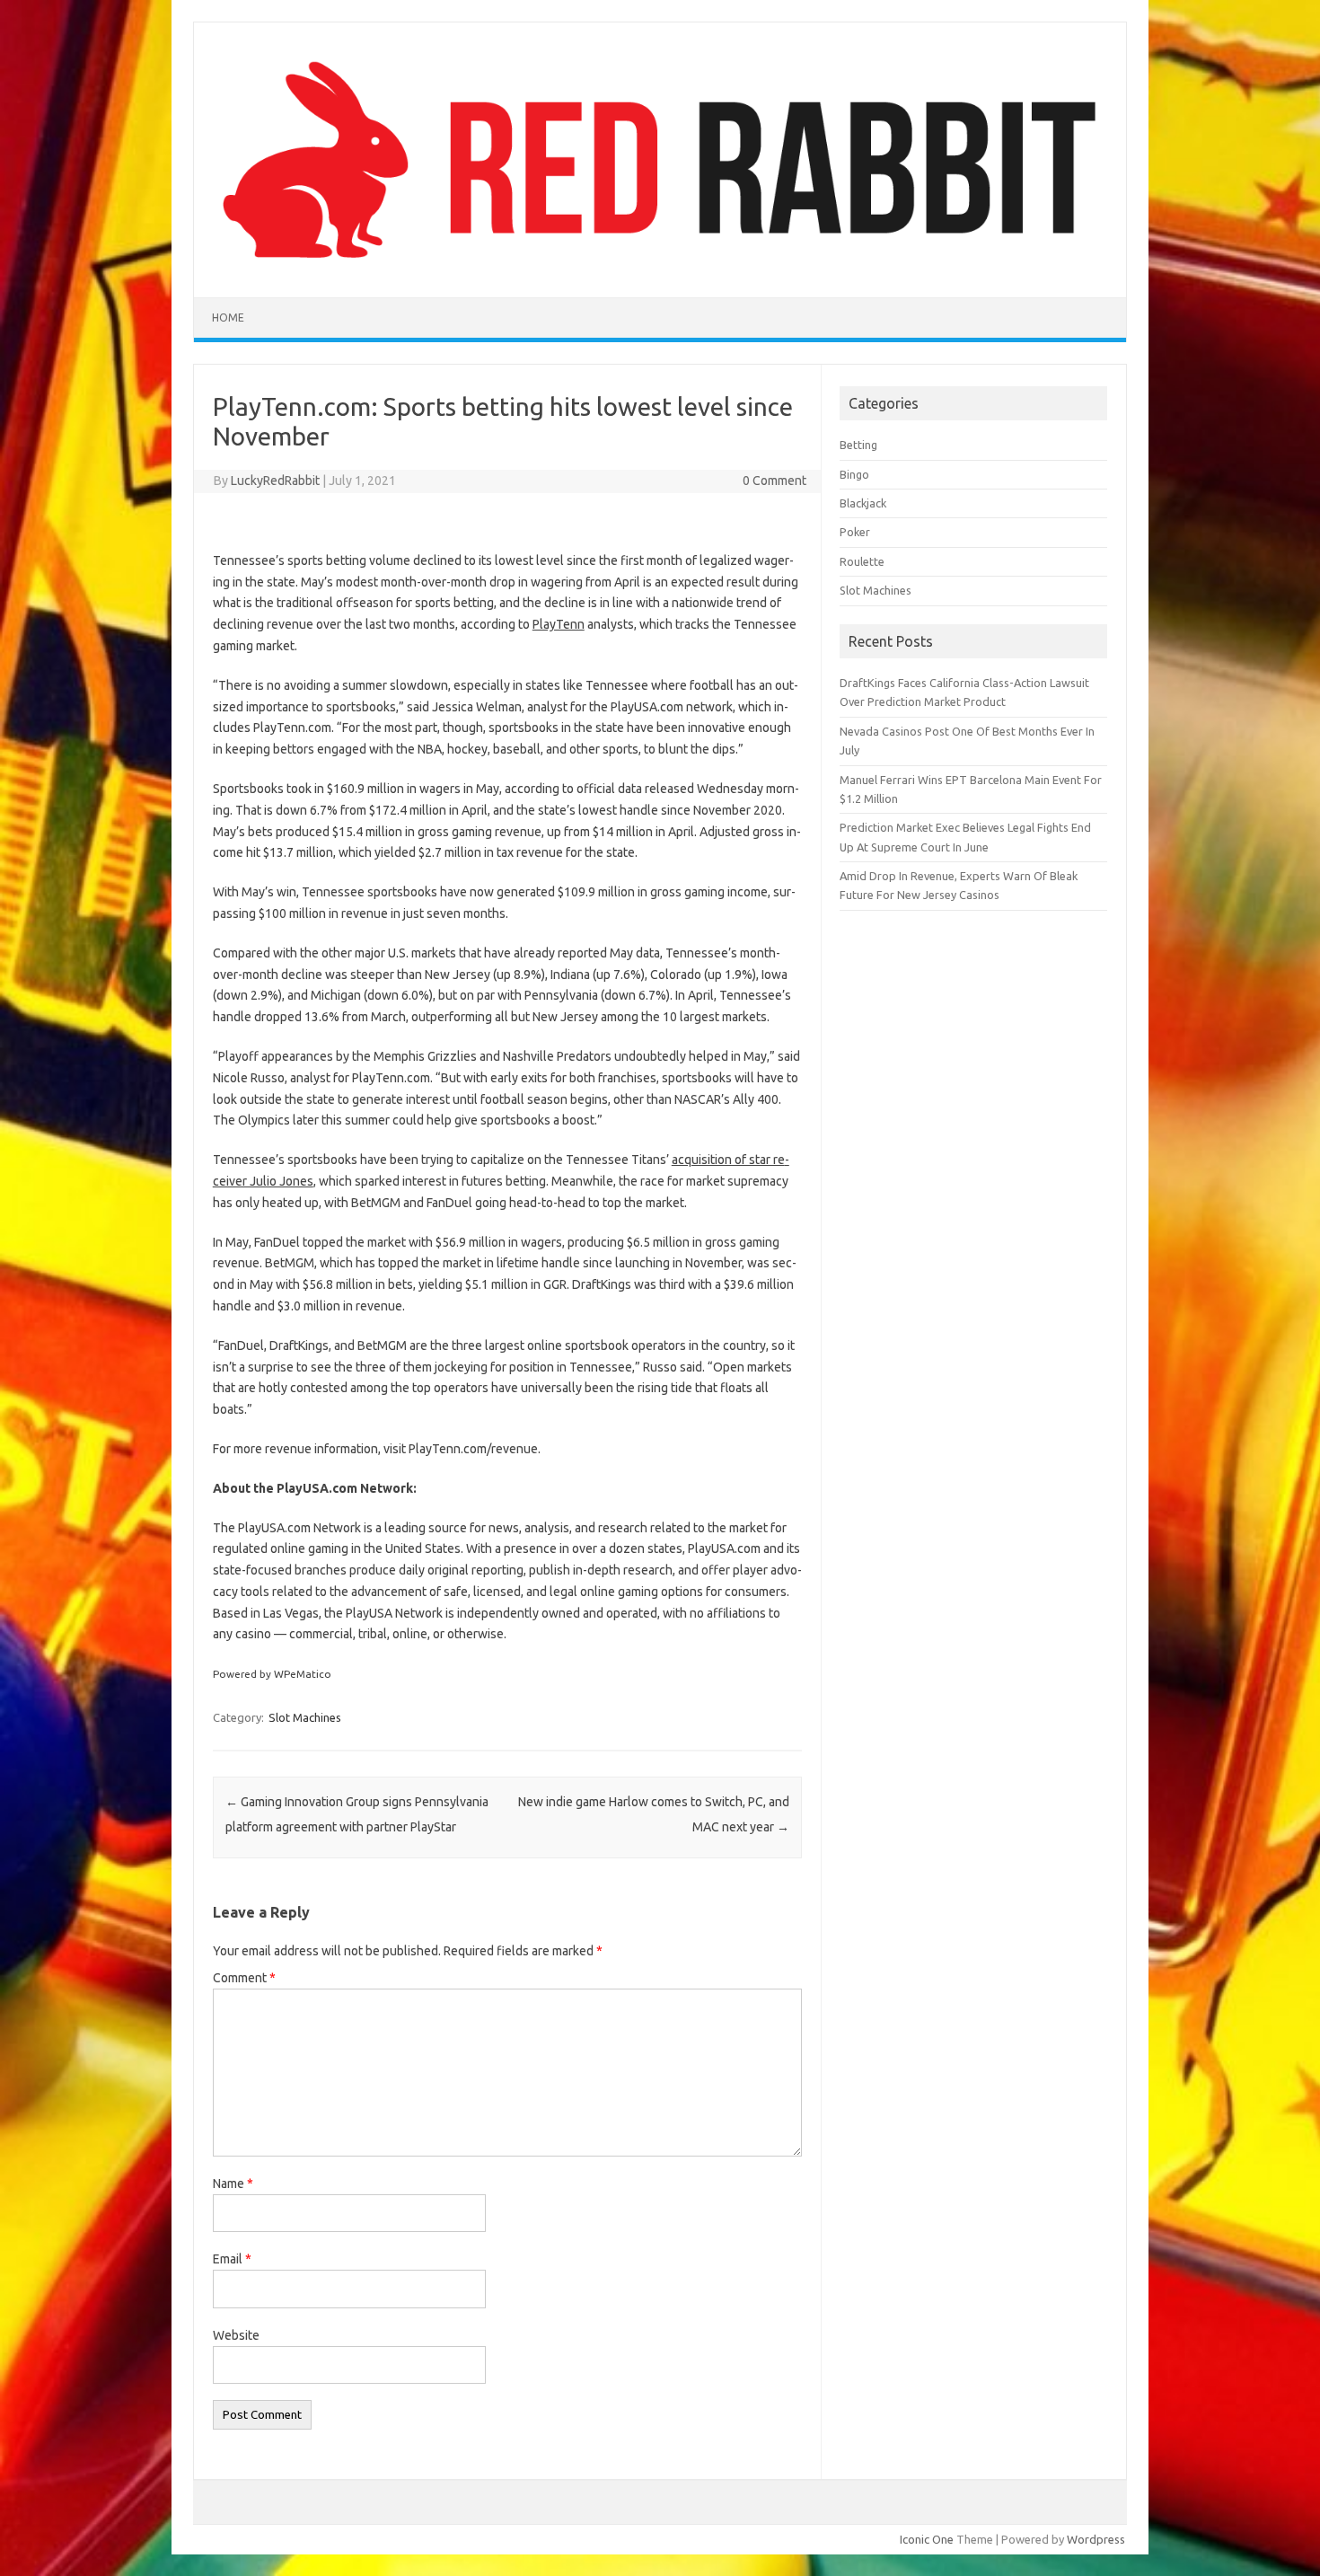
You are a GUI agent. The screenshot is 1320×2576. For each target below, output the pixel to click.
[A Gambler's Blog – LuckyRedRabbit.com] (660, 267)
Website (236, 2335)
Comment (244, 1978)
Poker (855, 532)
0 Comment (774, 481)
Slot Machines (305, 1717)
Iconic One (927, 2539)
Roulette (862, 561)
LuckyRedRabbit (275, 481)
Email (232, 2259)
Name (233, 2183)
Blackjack (863, 503)
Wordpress (1096, 2539)
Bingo (854, 474)
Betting (858, 445)
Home (228, 318)
